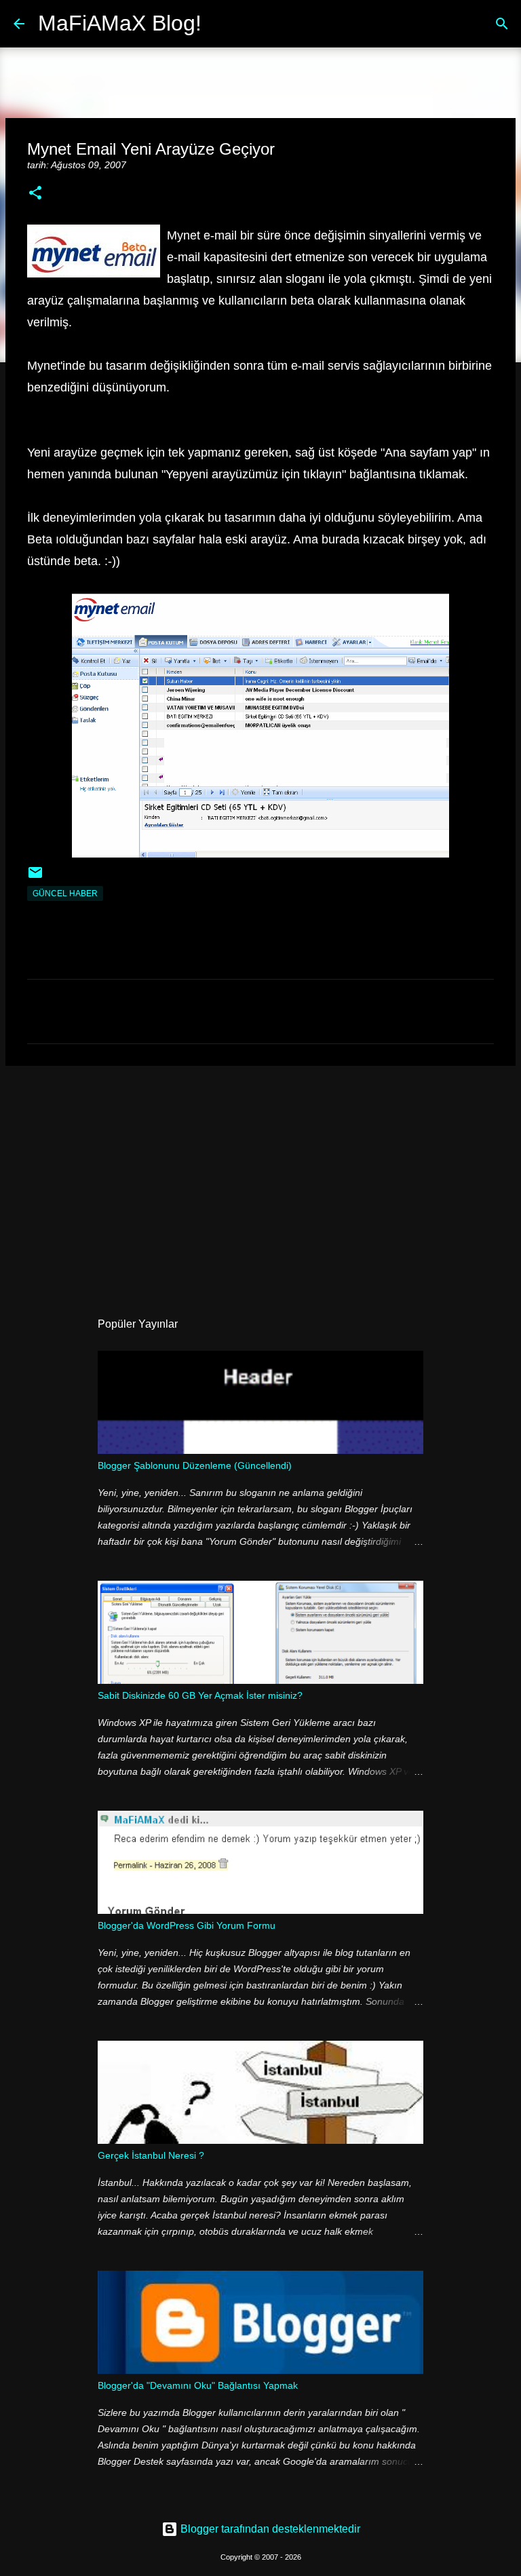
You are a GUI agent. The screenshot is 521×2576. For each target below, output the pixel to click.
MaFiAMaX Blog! (120, 23)
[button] (35, 194)
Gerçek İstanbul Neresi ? (151, 2155)
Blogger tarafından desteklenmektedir (269, 2529)
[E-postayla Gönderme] (35, 878)
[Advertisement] (260, 1181)
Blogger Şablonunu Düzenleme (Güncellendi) (195, 1465)
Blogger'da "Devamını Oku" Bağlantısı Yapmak (198, 2385)
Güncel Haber (65, 893)
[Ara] (220, 24)
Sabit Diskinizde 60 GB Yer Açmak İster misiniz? (200, 1695)
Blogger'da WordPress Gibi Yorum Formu (187, 1925)
